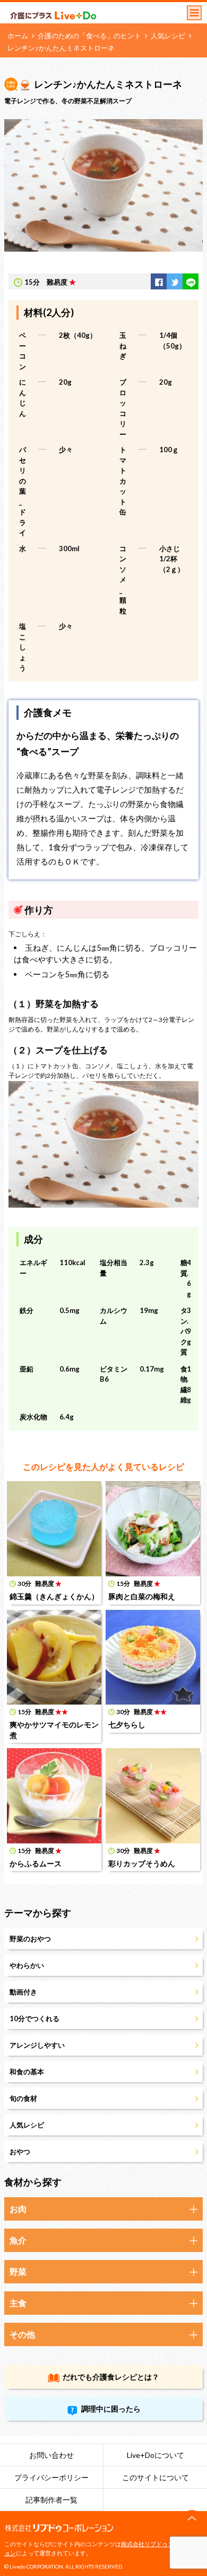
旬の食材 (23, 2098)
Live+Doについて (156, 2455)
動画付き (23, 1992)
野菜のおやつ (30, 1939)
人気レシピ (168, 36)
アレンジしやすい (37, 2045)
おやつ (20, 2151)
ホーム (18, 36)
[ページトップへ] (192, 2519)
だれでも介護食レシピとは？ (111, 2377)
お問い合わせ (51, 2455)
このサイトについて (156, 2477)
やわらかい (27, 1965)
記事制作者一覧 (51, 2500)
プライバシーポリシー (51, 2477)
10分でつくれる (34, 2018)
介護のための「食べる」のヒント (89, 36)
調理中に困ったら (111, 2409)
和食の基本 (27, 2072)
